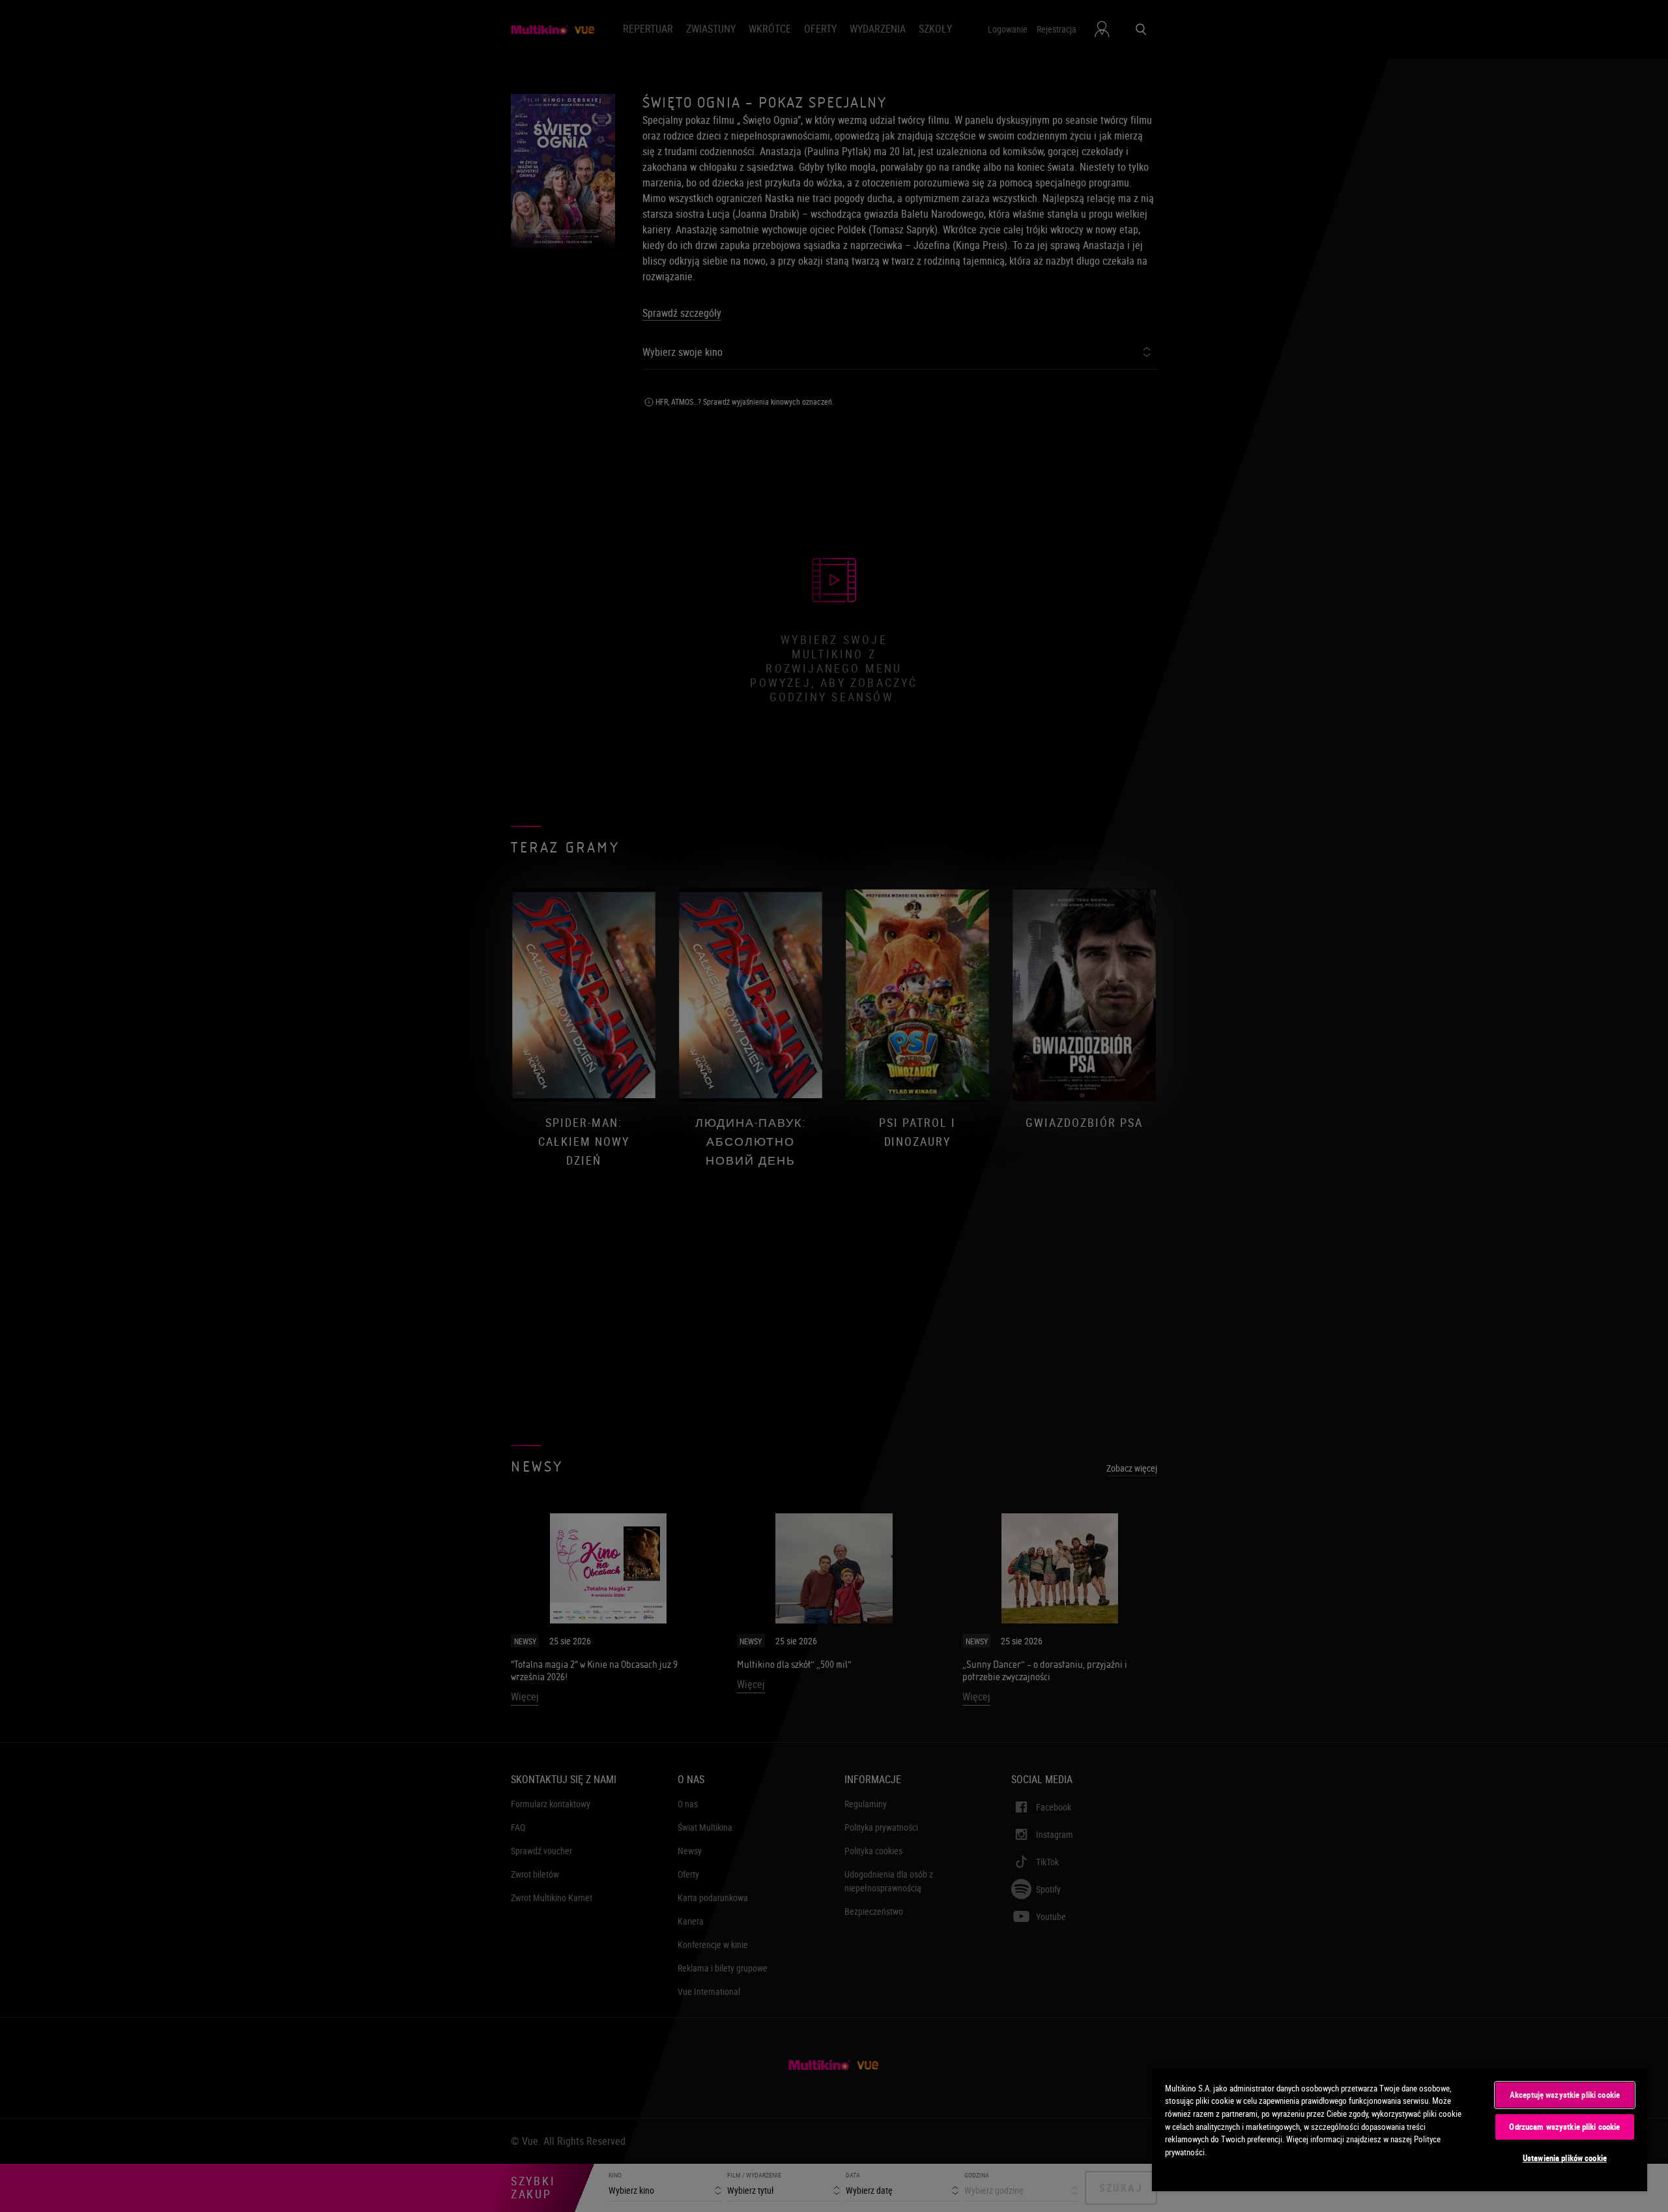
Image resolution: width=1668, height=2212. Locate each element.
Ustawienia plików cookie (1565, 2158)
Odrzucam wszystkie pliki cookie (1564, 2127)
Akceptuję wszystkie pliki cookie (1565, 2095)
